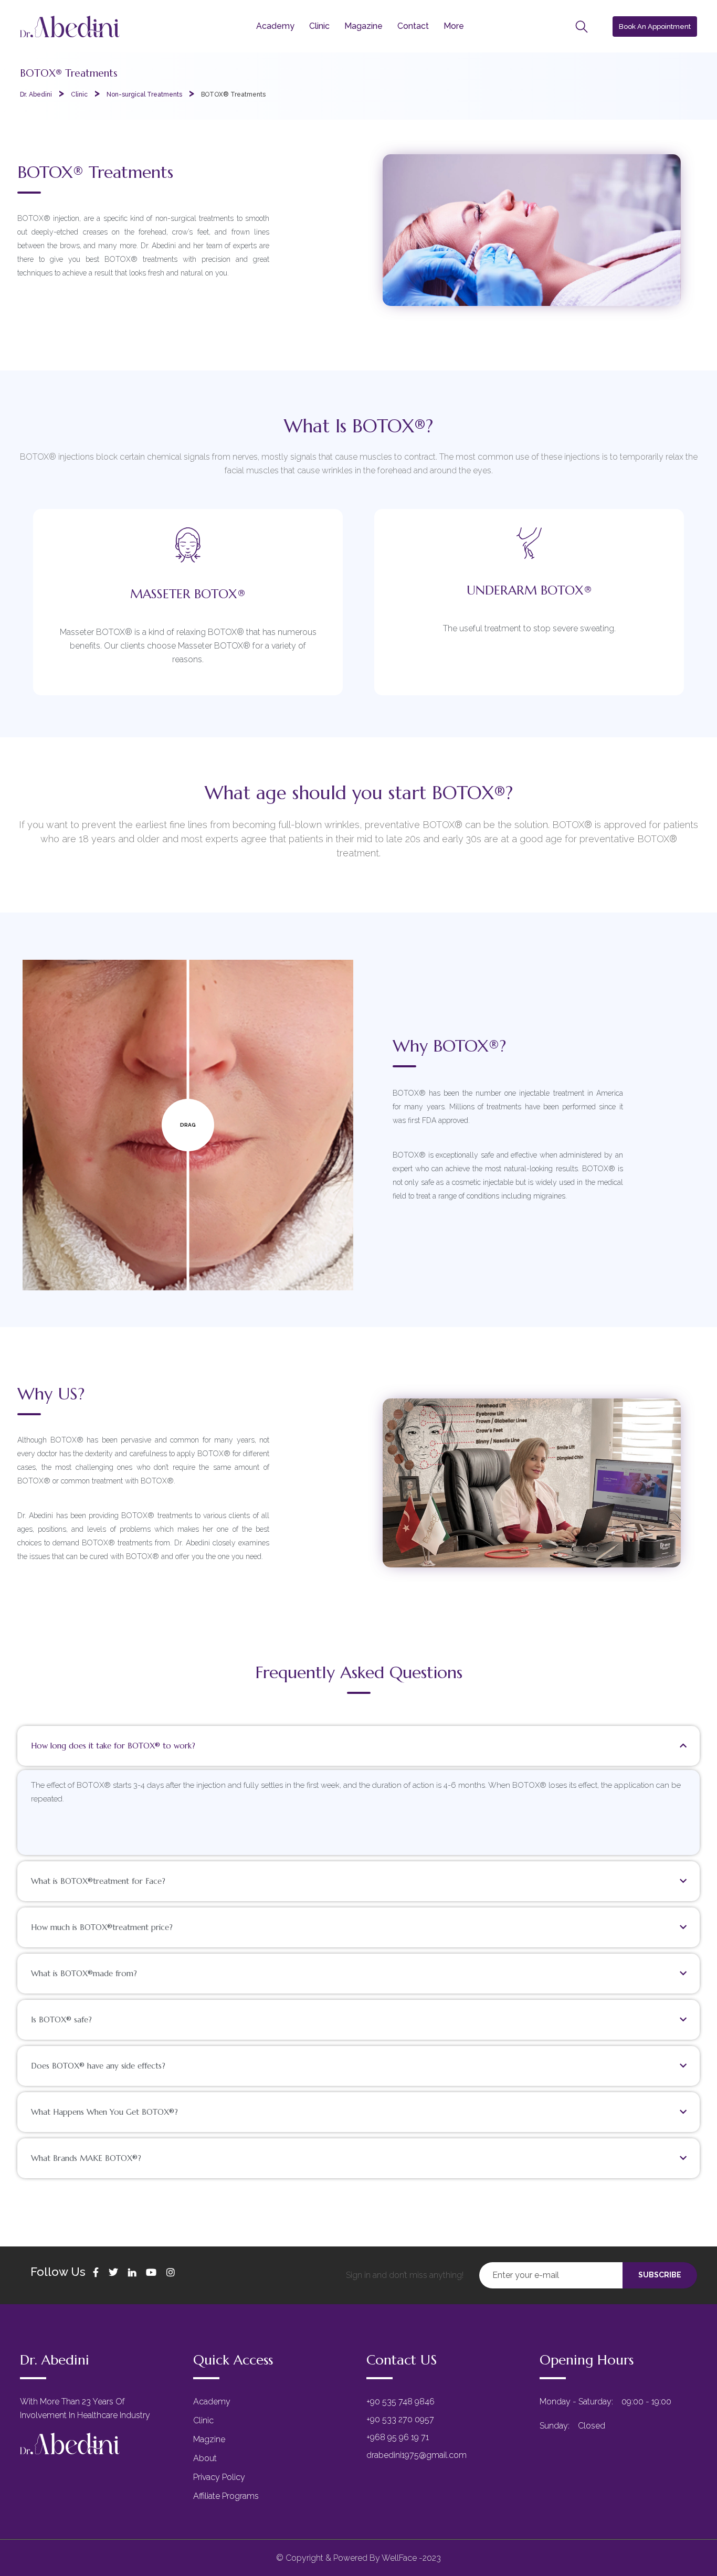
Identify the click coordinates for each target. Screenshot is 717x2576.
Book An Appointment (655, 26)
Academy (275, 26)
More (454, 26)
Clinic (319, 26)
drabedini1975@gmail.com (417, 2455)
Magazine (363, 26)
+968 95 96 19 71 (398, 2437)
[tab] (358, 1746)
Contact (413, 26)
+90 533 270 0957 (400, 2419)
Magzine (209, 2439)
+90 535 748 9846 (400, 2402)
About (205, 2458)
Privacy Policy (219, 2477)
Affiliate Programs (226, 2496)
